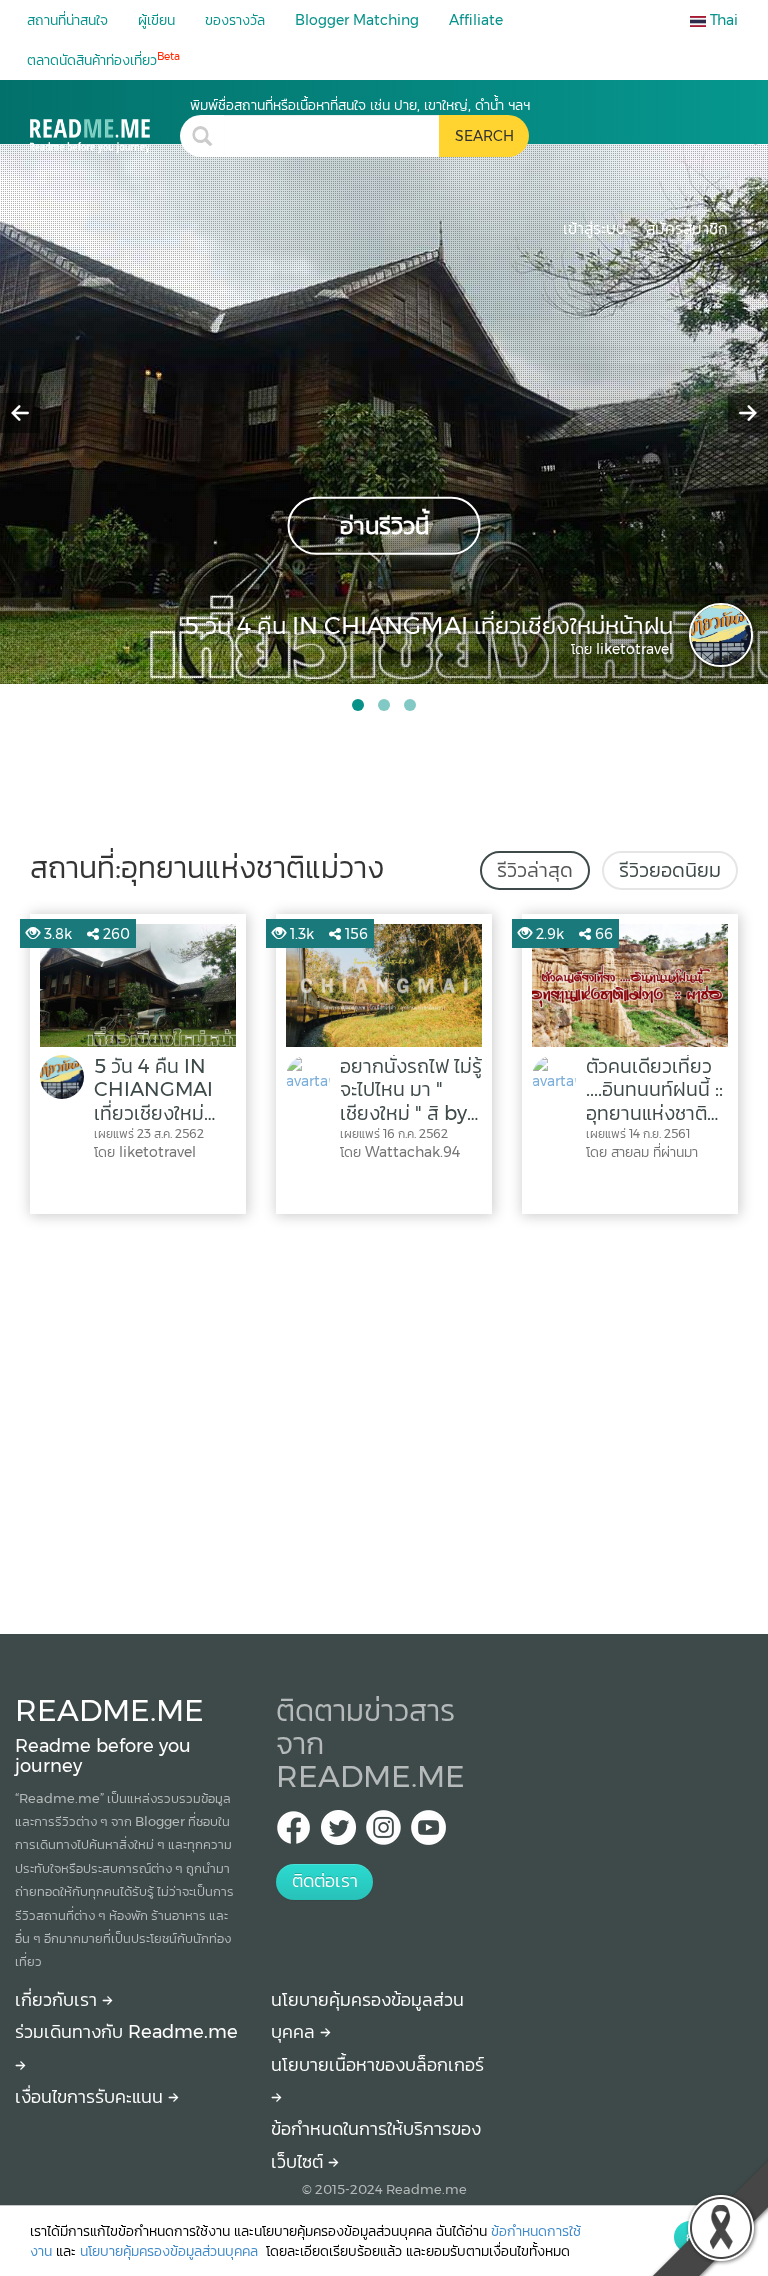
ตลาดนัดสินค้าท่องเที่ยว (103, 59)
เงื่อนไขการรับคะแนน (91, 2097)
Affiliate (476, 20)
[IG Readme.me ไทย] (383, 1833)
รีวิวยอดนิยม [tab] (670, 870)
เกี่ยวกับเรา (58, 2000)
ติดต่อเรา (325, 1881)
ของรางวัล (235, 20)
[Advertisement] (384, 1419)
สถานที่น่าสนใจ (67, 20)
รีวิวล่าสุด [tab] (535, 870)
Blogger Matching (357, 20)
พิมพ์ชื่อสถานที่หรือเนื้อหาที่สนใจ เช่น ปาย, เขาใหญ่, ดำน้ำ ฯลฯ (360, 105)
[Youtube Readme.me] (428, 1833)
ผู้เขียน (156, 20)
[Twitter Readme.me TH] (338, 1833)
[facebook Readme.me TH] (293, 1833)
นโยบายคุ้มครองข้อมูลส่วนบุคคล (171, 2251)
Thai (722, 20)
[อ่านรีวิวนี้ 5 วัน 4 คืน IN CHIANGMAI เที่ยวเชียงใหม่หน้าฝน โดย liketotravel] (384, 413)
